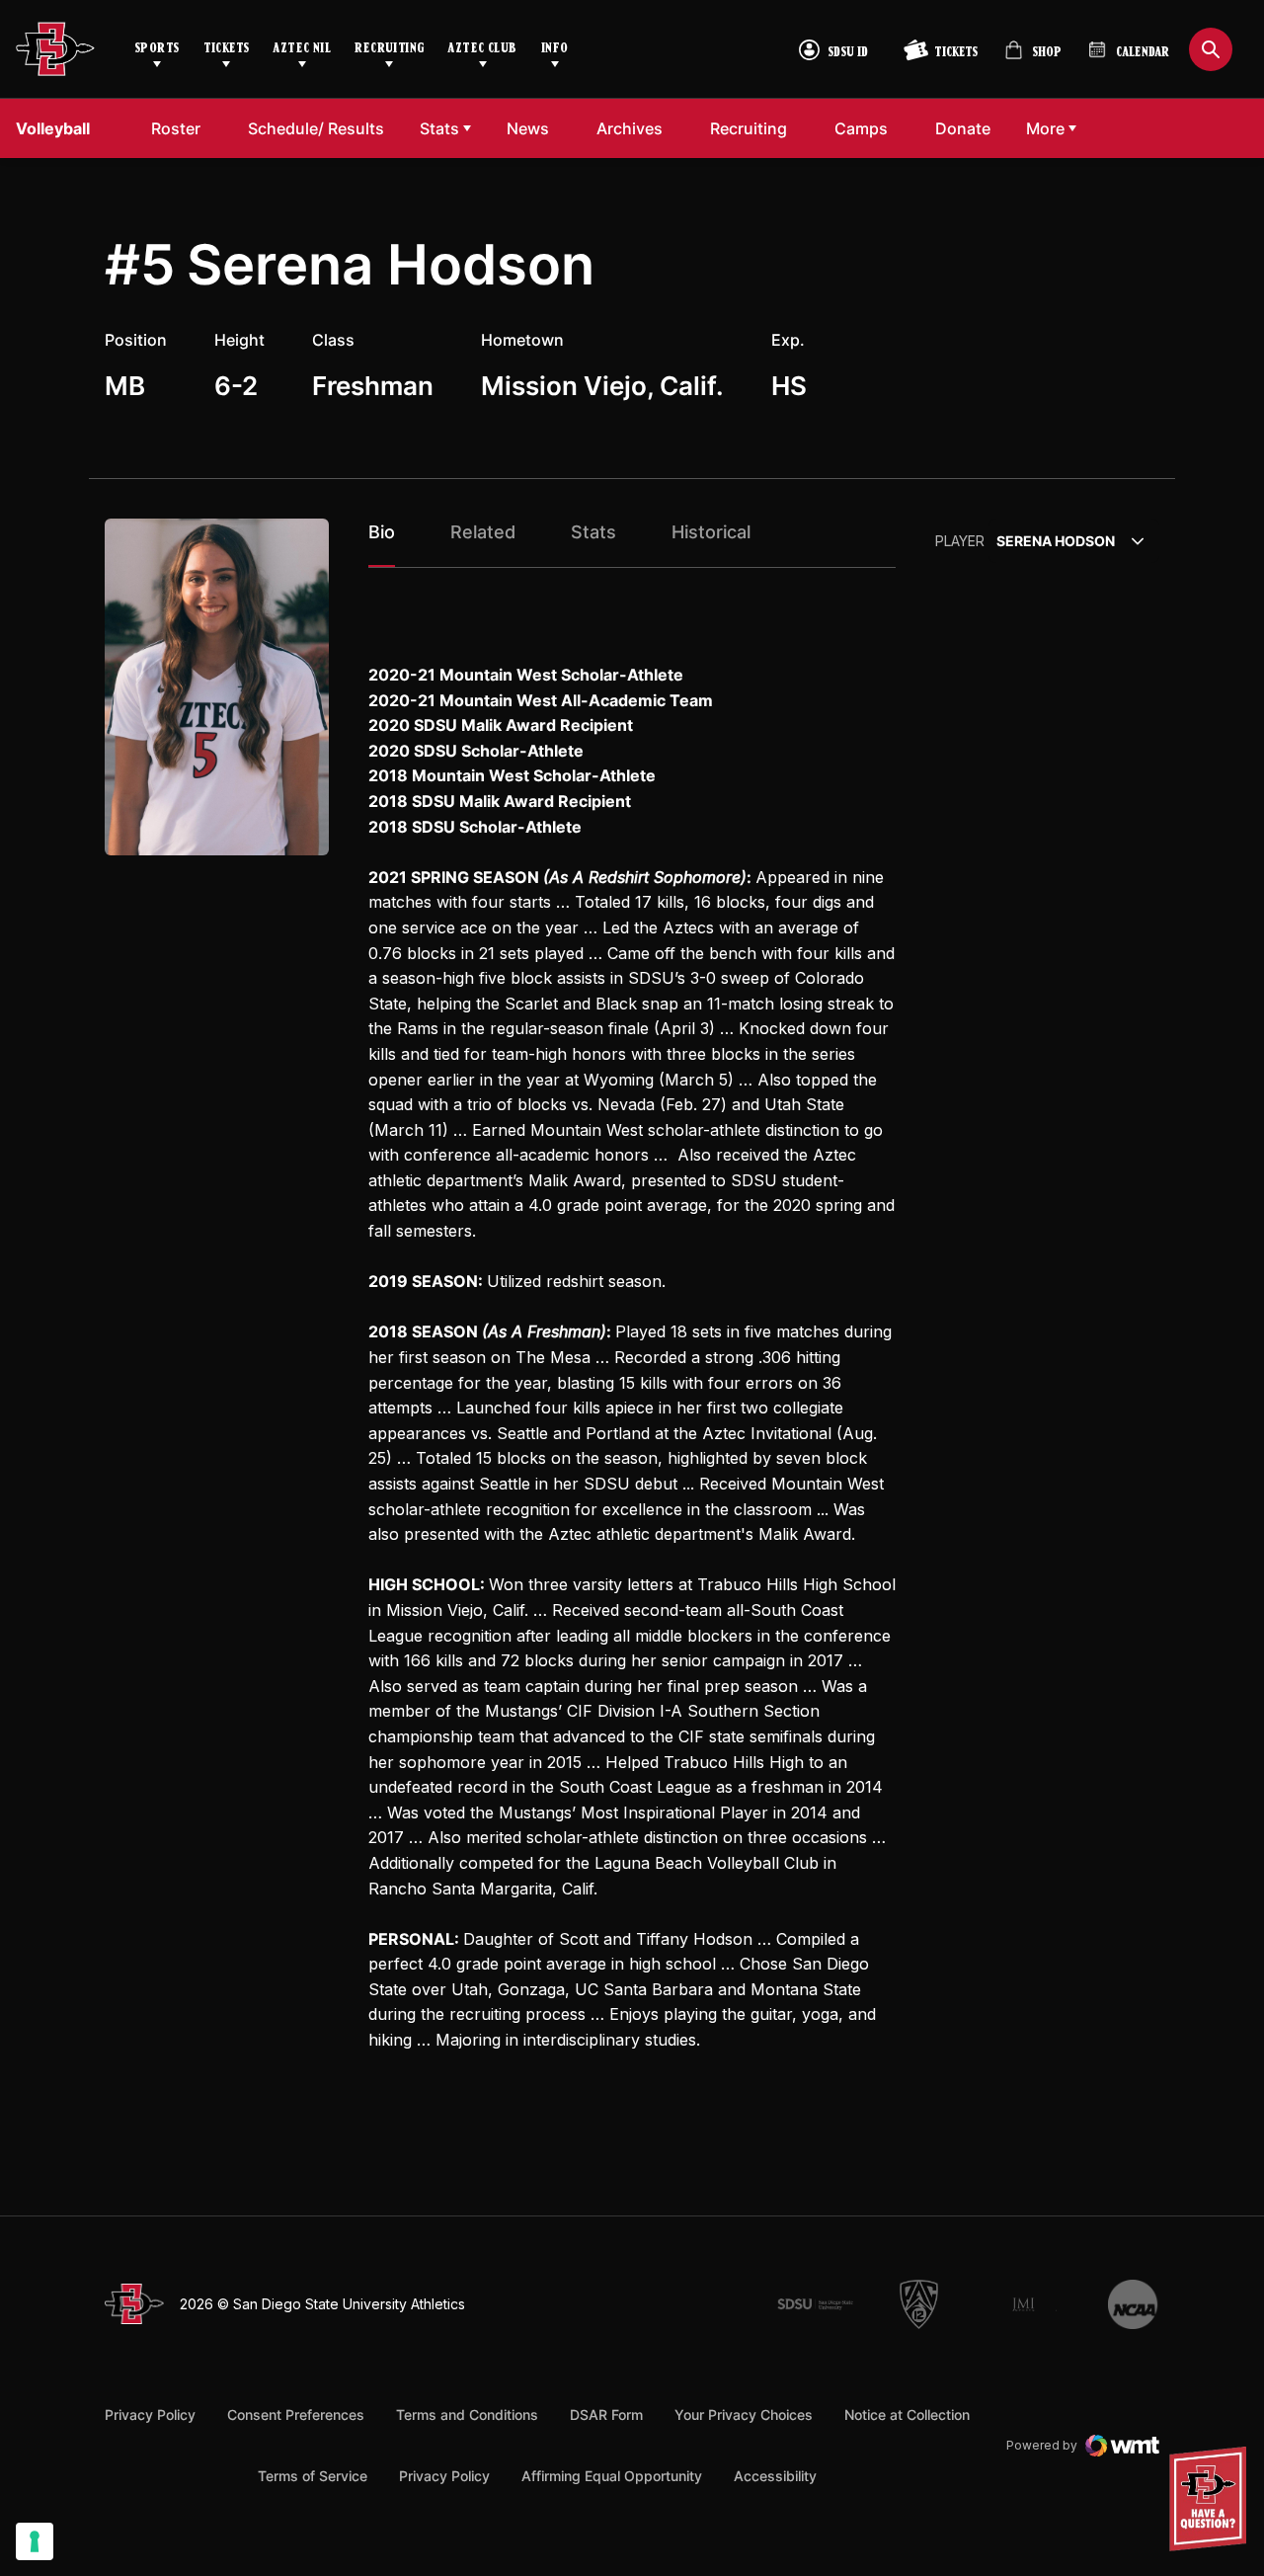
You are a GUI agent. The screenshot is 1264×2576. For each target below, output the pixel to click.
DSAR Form (606, 2415)
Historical (711, 532)
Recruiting (389, 49)
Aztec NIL (302, 49)
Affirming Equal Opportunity (612, 2476)
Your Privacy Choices (744, 2415)
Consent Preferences (296, 2415)
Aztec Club (482, 49)
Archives (630, 128)
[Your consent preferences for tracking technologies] (35, 2541)
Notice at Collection (907, 2415)
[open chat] (1213, 2499)
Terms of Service (313, 2475)
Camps (867, 128)
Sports (157, 49)
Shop (1033, 58)
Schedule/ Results (316, 128)
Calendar (1143, 53)
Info (555, 49)
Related (483, 532)
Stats (439, 128)
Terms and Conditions (467, 2415)
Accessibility (775, 2475)
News (528, 128)
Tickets (227, 49)
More (1045, 128)
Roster (176, 128)
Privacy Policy (150, 2415)
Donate (968, 128)
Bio (382, 532)
